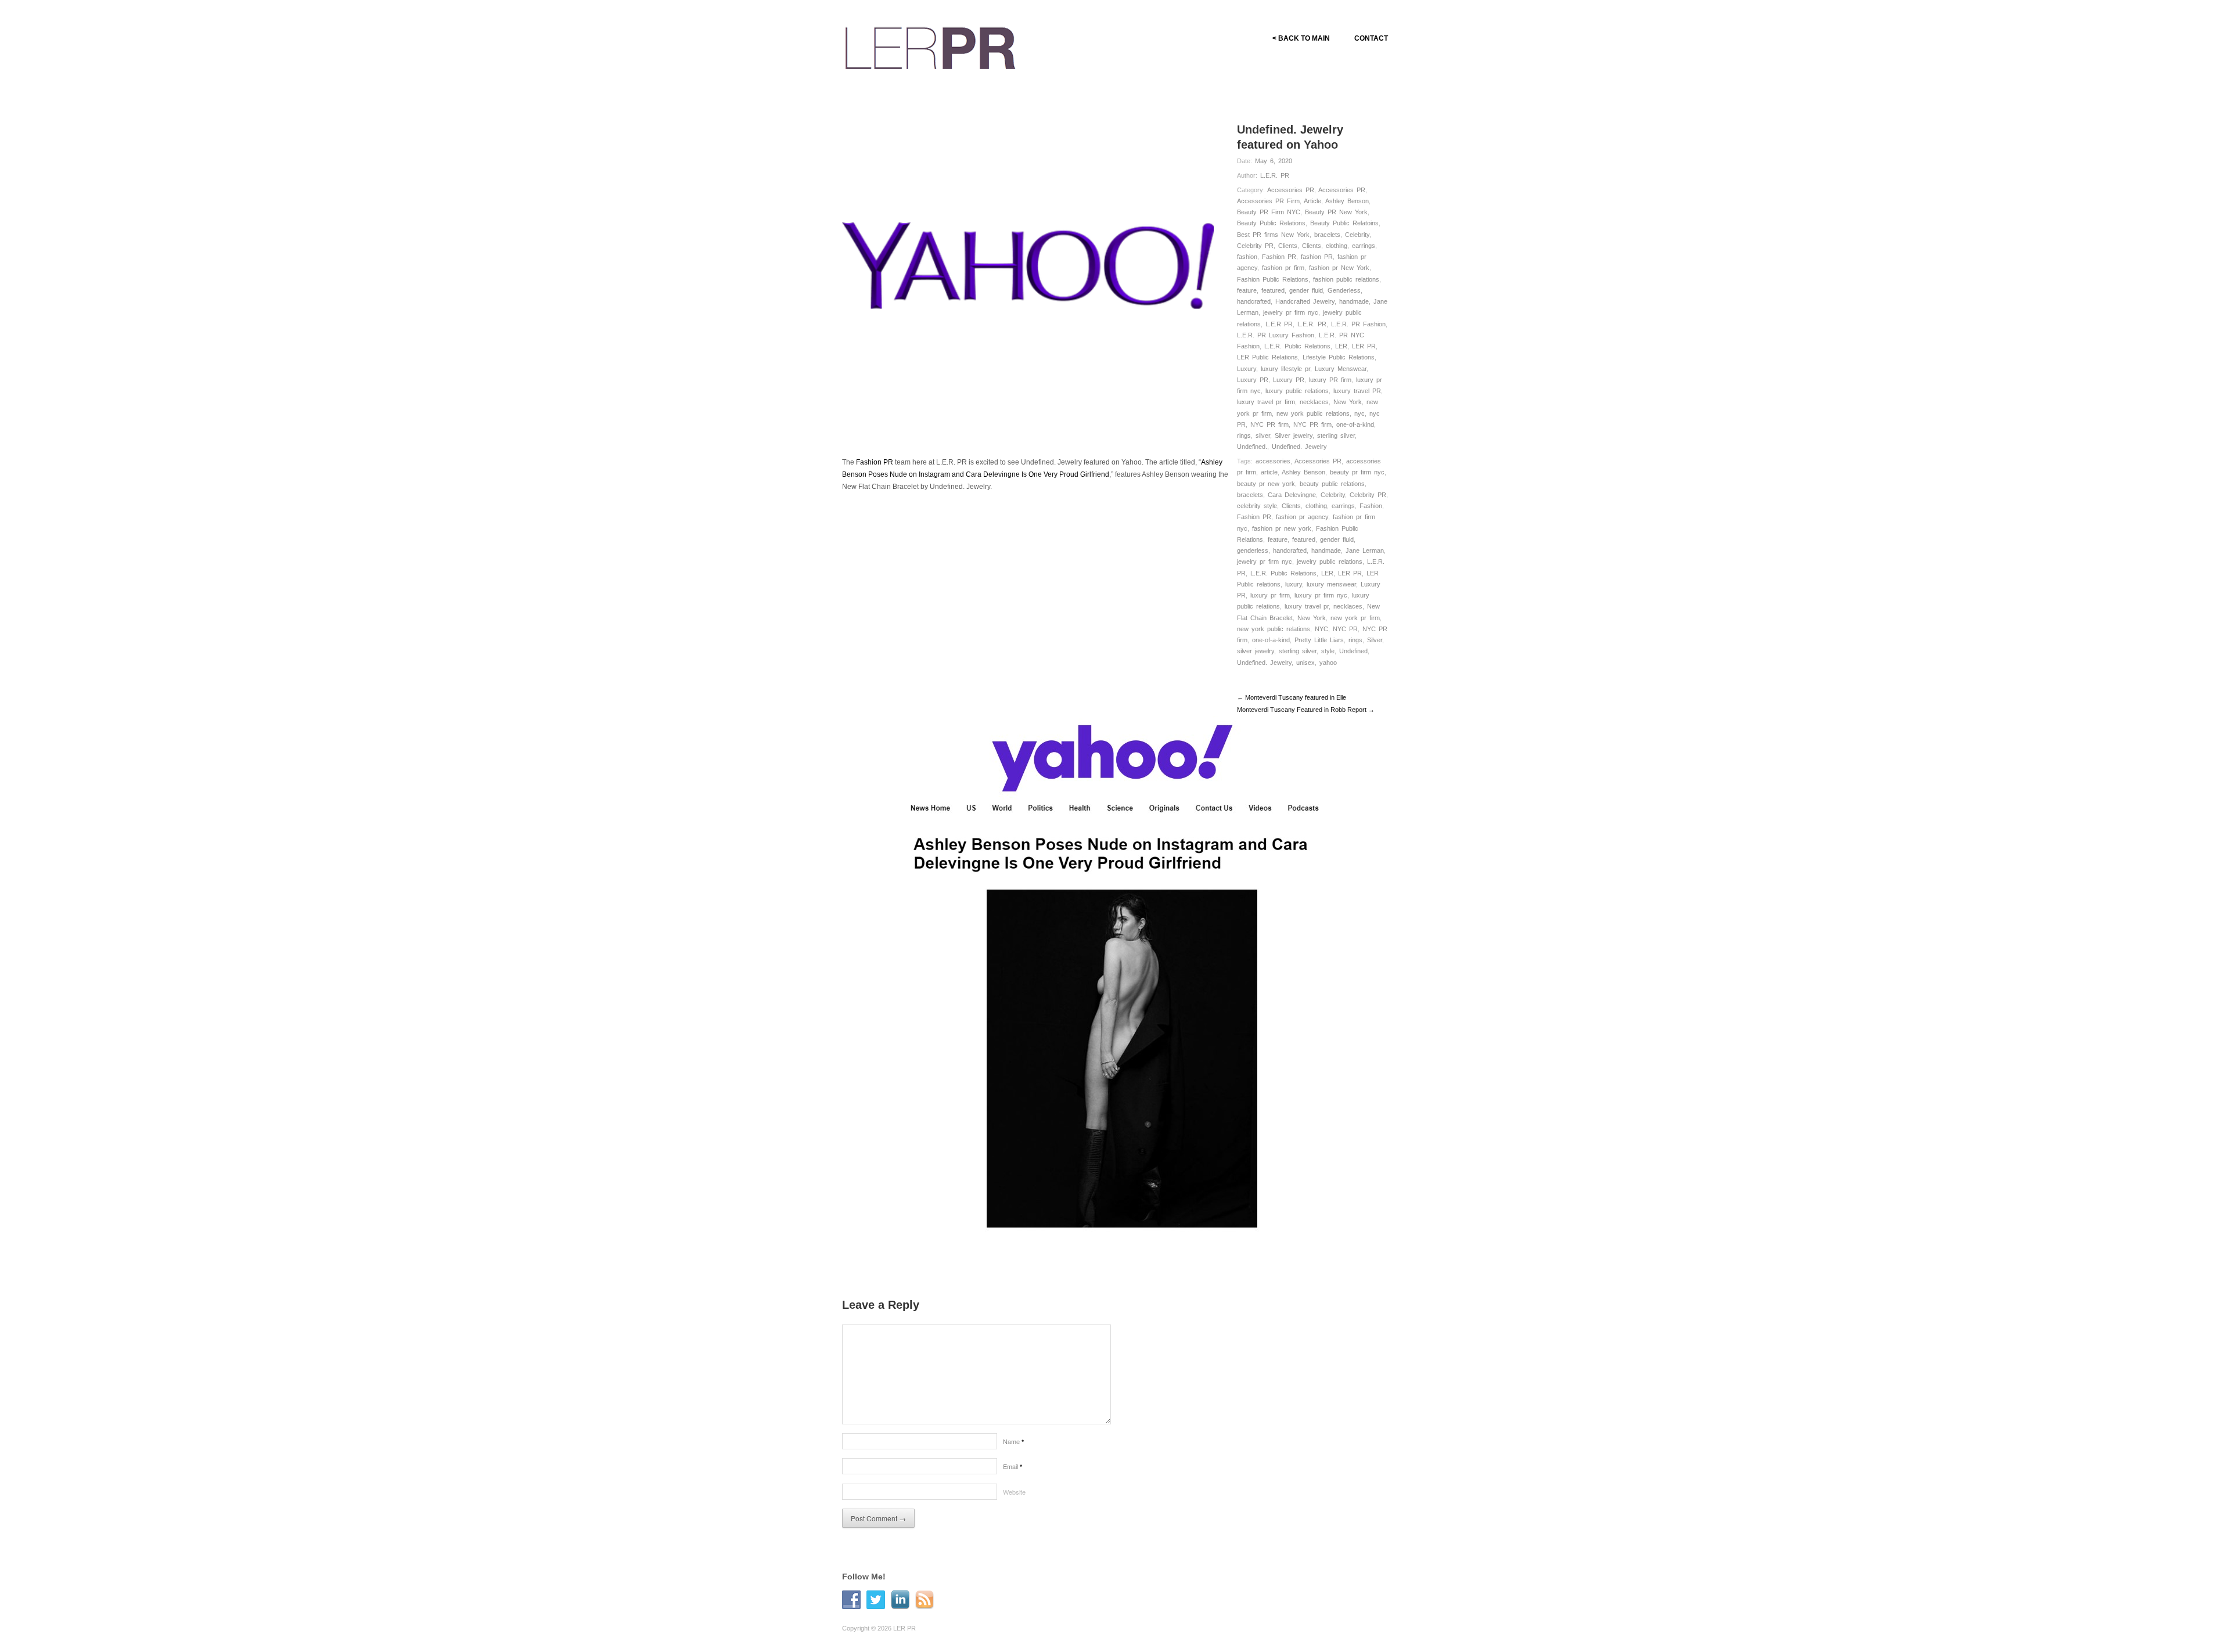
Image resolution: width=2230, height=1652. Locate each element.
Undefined (1353, 651)
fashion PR (1317, 257)
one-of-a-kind (1355, 424)
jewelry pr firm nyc (1291, 312)
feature (1247, 290)
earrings (1364, 246)
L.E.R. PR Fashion (1358, 324)
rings (1244, 436)
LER (1341, 346)
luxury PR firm (1330, 380)
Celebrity (1357, 235)
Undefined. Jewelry (1299, 447)
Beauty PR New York (1336, 212)
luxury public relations (1297, 391)
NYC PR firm (1269, 424)
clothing (1337, 246)
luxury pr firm (1270, 595)
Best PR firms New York (1273, 235)
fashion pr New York (1339, 268)
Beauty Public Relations (1271, 223)
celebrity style (1257, 506)
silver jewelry (1256, 651)
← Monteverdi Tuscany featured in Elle (1292, 697)
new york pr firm (1355, 618)
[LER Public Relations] (930, 46)
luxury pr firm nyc (1321, 595)
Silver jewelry (1294, 436)
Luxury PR (1253, 380)
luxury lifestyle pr (1285, 369)
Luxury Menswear (1341, 369)
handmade (1354, 301)
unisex (1305, 663)
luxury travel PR (1357, 391)
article (1269, 472)
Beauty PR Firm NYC (1269, 212)
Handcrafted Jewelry (1305, 301)
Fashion (1371, 506)
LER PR (1364, 346)
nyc (1359, 413)
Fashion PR (1279, 257)
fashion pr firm (1283, 268)
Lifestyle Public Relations (1339, 357)
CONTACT (1371, 38)
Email (1013, 1466)
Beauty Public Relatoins (1344, 223)
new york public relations (1313, 413)
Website (1014, 1492)
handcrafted (1254, 301)
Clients (1288, 246)
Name (1013, 1441)
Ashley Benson (1347, 201)
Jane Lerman (1365, 550)
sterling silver (1336, 436)
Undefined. (1252, 447)
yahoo (1328, 663)
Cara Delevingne (1292, 495)
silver (1263, 436)
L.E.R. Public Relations (1297, 346)
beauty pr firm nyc (1357, 472)
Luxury (1247, 369)
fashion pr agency (1302, 517)
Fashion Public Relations (1273, 279)
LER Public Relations (1267, 357)
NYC (1321, 629)
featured (1273, 290)
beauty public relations (1332, 484)
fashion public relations (1346, 279)
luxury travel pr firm (1266, 402)
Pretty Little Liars (1319, 640)
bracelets (1327, 235)
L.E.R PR (1279, 324)
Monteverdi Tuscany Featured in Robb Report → (1306, 710)
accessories (1273, 461)
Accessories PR (1291, 190)
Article (1312, 201)
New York (1348, 402)
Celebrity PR (1255, 246)
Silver (1375, 640)
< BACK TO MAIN (1301, 38)
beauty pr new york (1266, 484)
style (1328, 651)
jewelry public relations (1330, 562)
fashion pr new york (1282, 528)
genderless (1253, 550)
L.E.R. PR (1275, 175)
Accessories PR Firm (1268, 201)
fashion (1247, 257)
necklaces (1314, 402)
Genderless (1344, 290)
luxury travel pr (1307, 606)
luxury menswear (1331, 584)
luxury (1294, 584)
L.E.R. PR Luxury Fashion (1276, 335)
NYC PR (1345, 629)
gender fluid (1306, 290)
